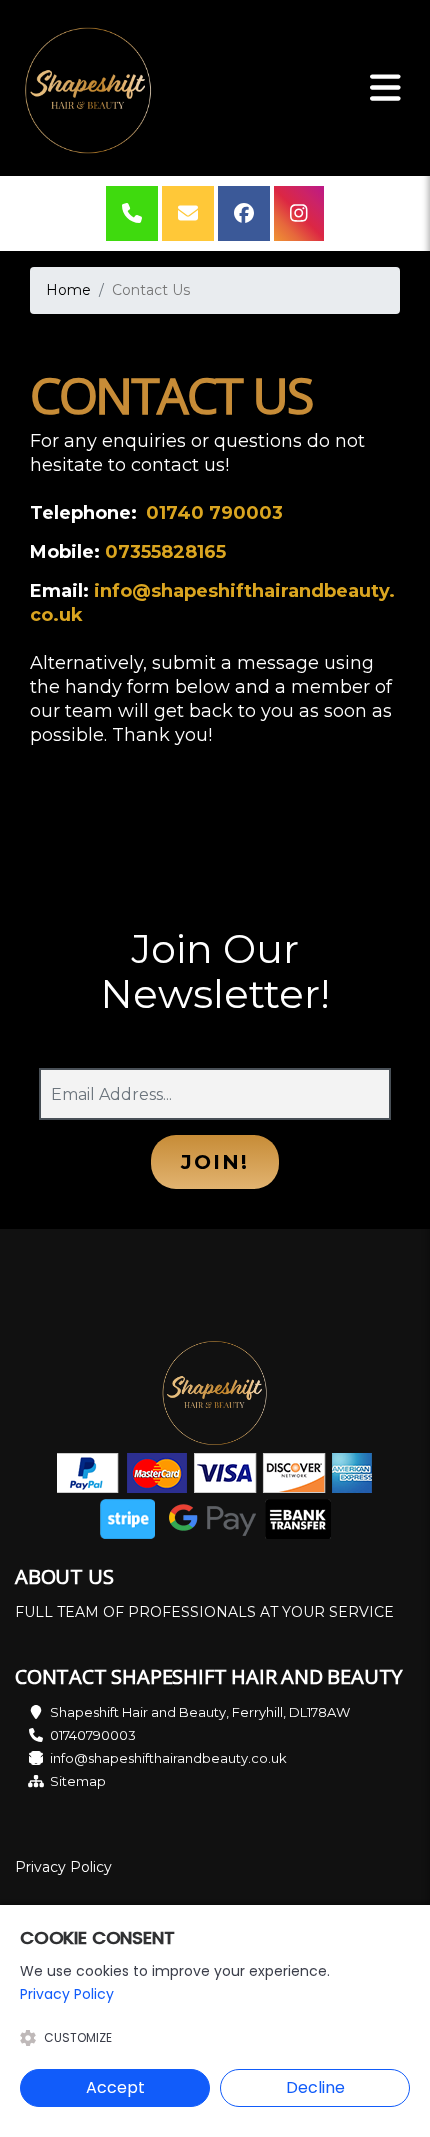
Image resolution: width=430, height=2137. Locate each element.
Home (68, 290)
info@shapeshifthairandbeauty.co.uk (168, 1758)
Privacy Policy (63, 1867)
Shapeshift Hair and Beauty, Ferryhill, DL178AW (200, 1712)
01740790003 (93, 1735)
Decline (315, 2087)
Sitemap (78, 1781)
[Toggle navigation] (385, 88)
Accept (115, 2087)
